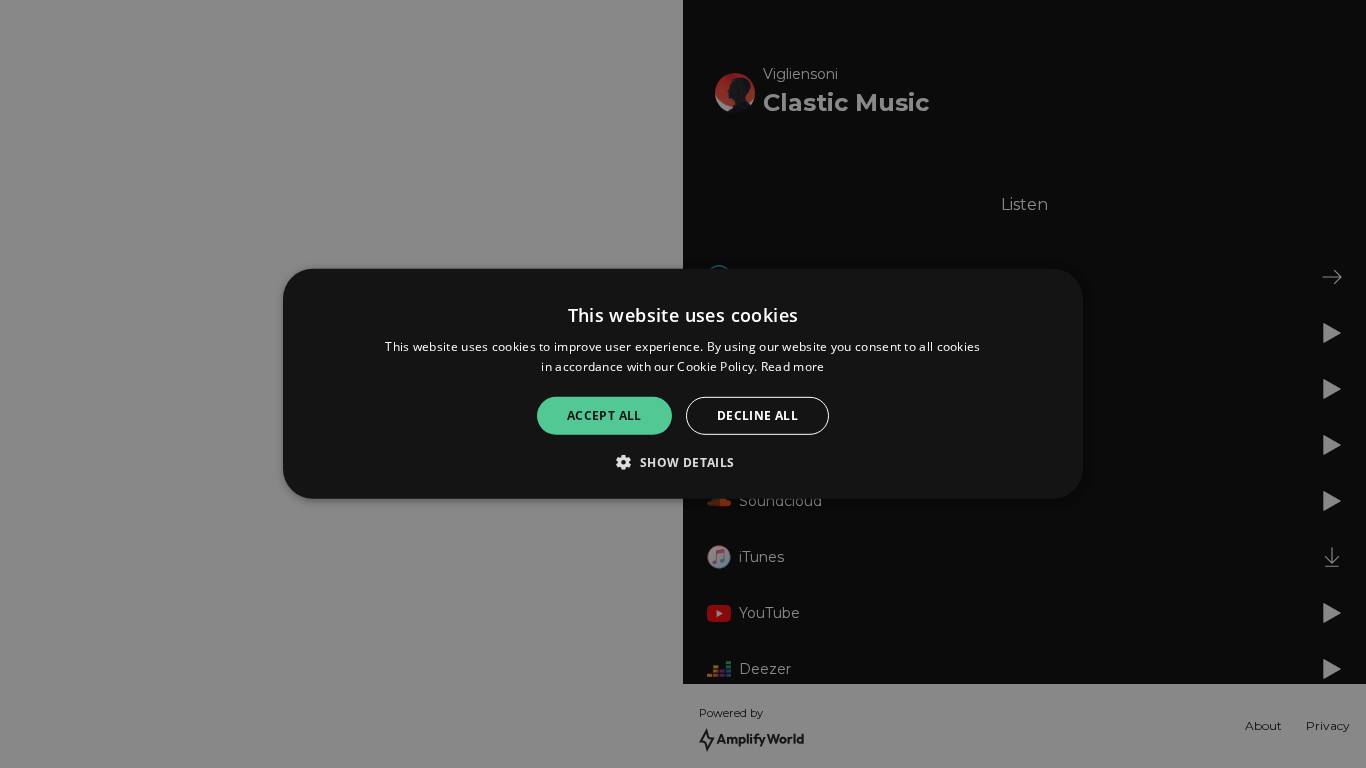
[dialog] (683, 384)
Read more (793, 366)
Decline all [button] (757, 415)
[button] (682, 462)
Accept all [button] (604, 415)
